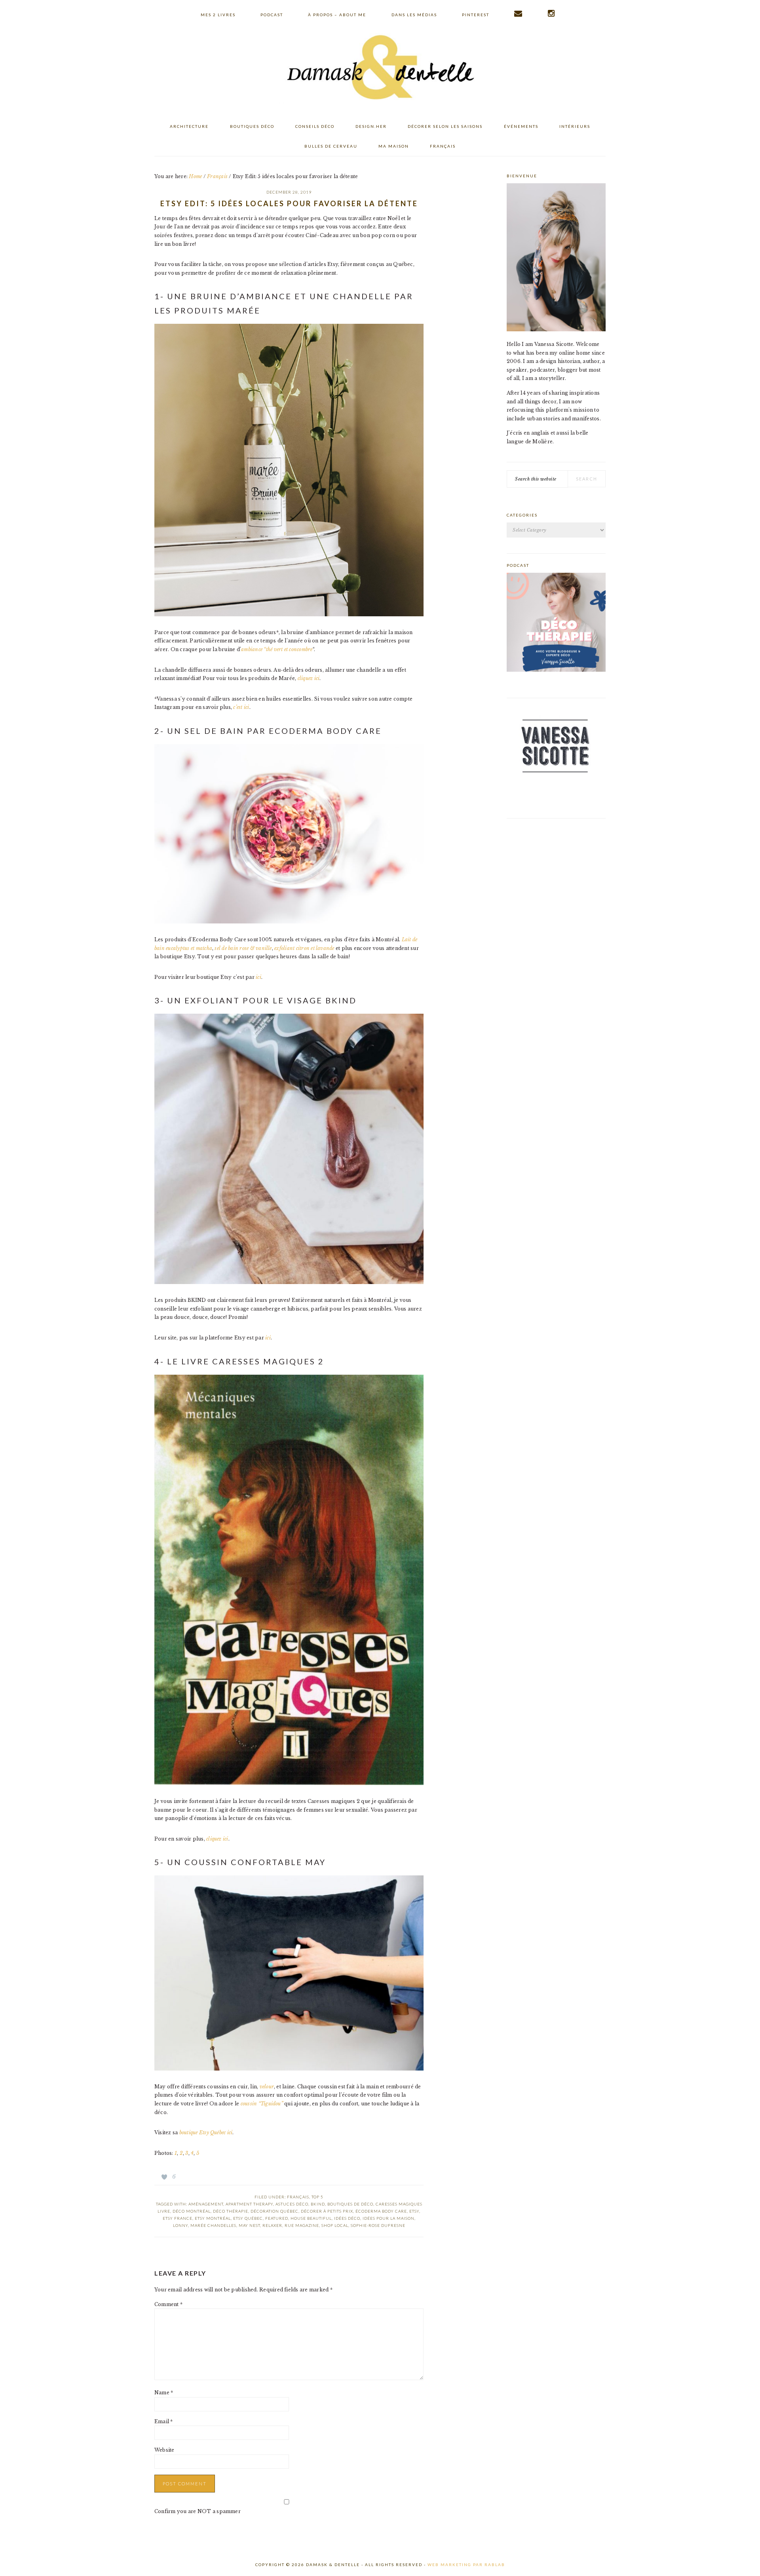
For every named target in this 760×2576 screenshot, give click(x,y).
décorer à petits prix (327, 2211)
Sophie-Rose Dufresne (378, 2225)
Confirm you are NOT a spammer (198, 2511)
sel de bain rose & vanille (243, 948)
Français (298, 2197)
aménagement (206, 2204)
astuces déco (292, 2204)
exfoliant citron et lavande (304, 948)
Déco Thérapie (231, 2211)
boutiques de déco (350, 2204)
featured (277, 2218)
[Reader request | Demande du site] (519, 13)
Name (164, 2393)
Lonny (180, 2225)
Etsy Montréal (213, 2218)
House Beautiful (311, 2218)
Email (164, 2421)
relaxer (272, 2225)
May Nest (249, 2225)
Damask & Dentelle (380, 68)
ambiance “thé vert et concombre (277, 649)
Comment (168, 2304)
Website (164, 2450)
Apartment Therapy (249, 2204)
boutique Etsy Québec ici (205, 2132)
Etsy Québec (248, 2218)
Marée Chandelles (213, 2225)
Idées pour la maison (389, 2218)
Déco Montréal (192, 2211)
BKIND (318, 2204)
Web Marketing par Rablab (466, 2565)
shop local (335, 2225)
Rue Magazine (302, 2225)
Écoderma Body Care (381, 2211)
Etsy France (178, 2218)
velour (267, 2087)
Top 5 (317, 2197)
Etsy (414, 2211)
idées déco (347, 2218)
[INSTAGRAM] (552, 13)
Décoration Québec (275, 2211)
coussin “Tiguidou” (262, 2104)
